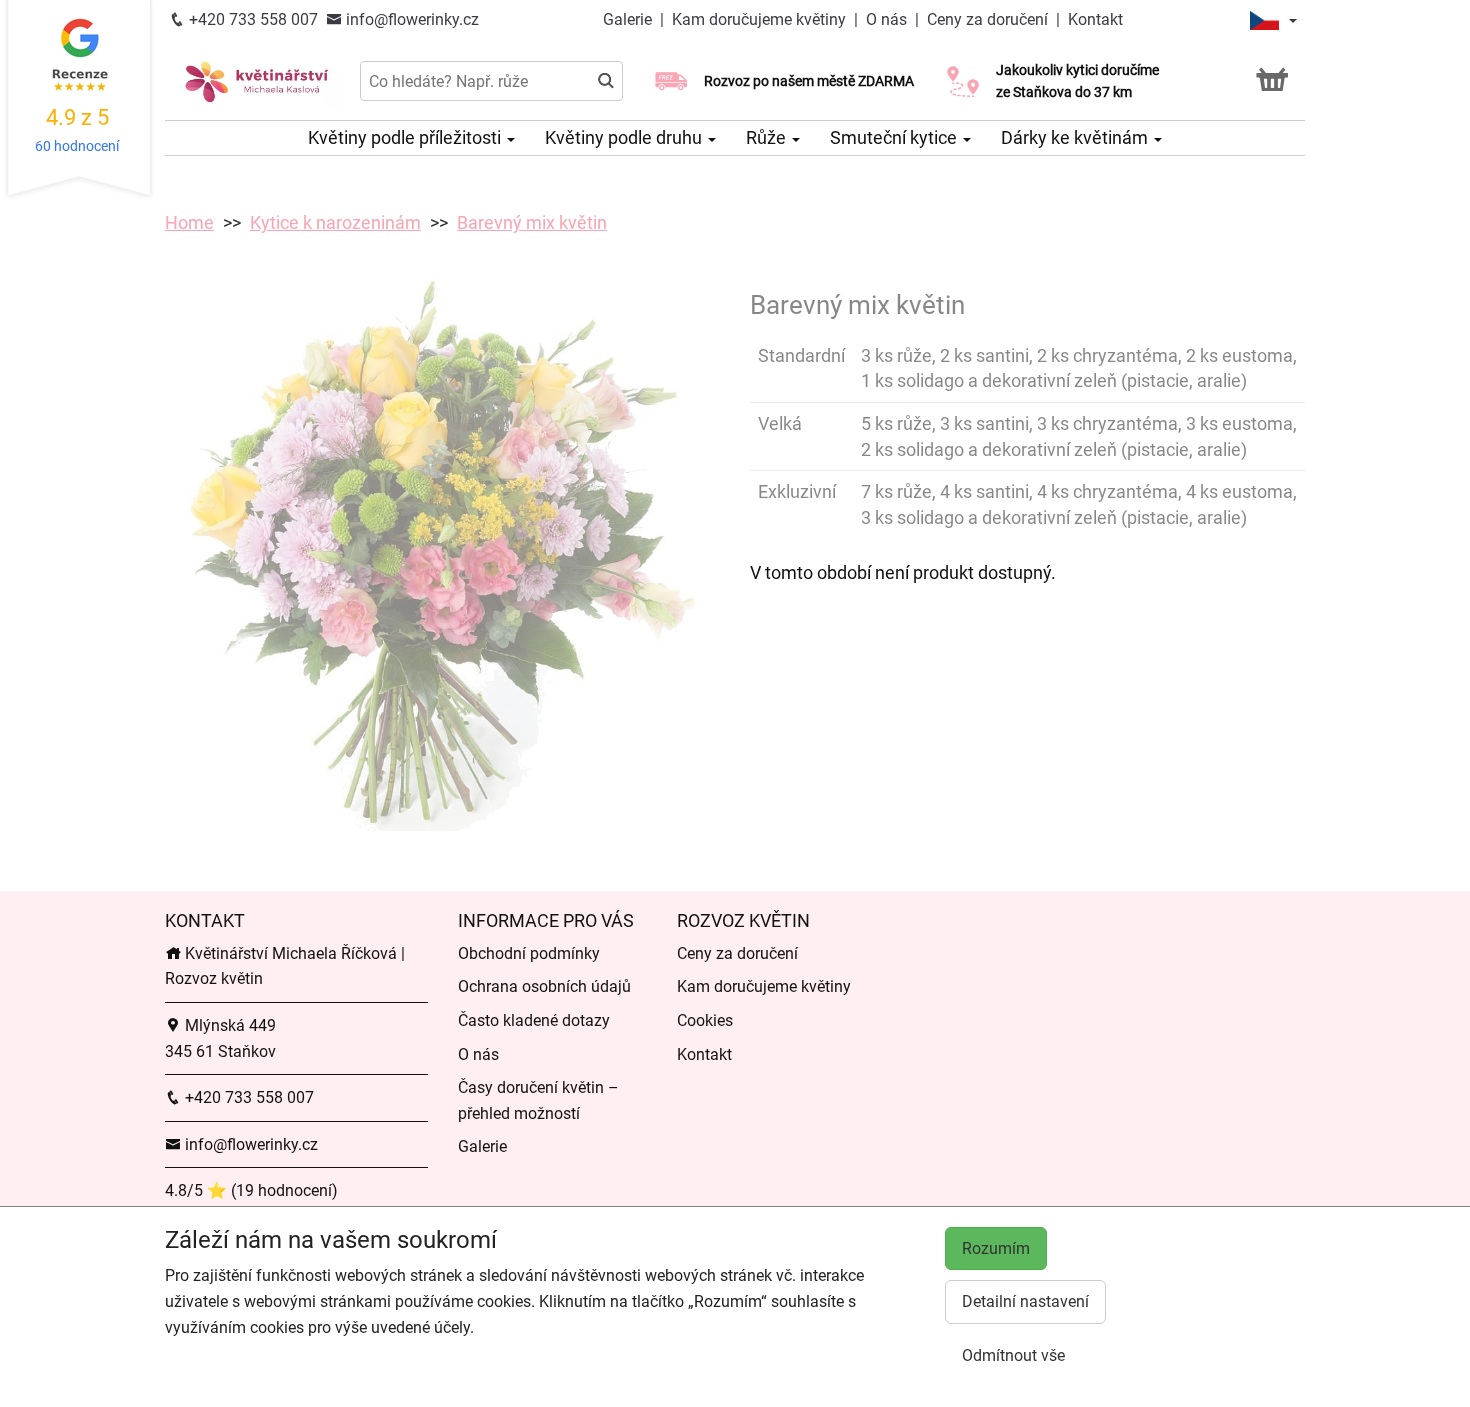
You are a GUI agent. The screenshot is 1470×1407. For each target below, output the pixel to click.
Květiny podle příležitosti (406, 137)
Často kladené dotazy (534, 1020)
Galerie (629, 19)
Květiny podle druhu (625, 137)
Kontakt (1095, 19)
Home (189, 222)
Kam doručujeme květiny (761, 19)
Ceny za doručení (987, 19)
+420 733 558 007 (251, 19)
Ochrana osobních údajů (544, 986)
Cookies (705, 1020)
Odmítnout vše (1013, 1355)
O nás (886, 19)
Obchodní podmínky (529, 953)
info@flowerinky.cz (410, 19)
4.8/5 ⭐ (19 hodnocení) (251, 1190)
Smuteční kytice (895, 137)
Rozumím (996, 1248)
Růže (768, 137)
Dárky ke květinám (1076, 137)
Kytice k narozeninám (335, 222)
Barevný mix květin (532, 222)
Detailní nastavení (1025, 1301)
